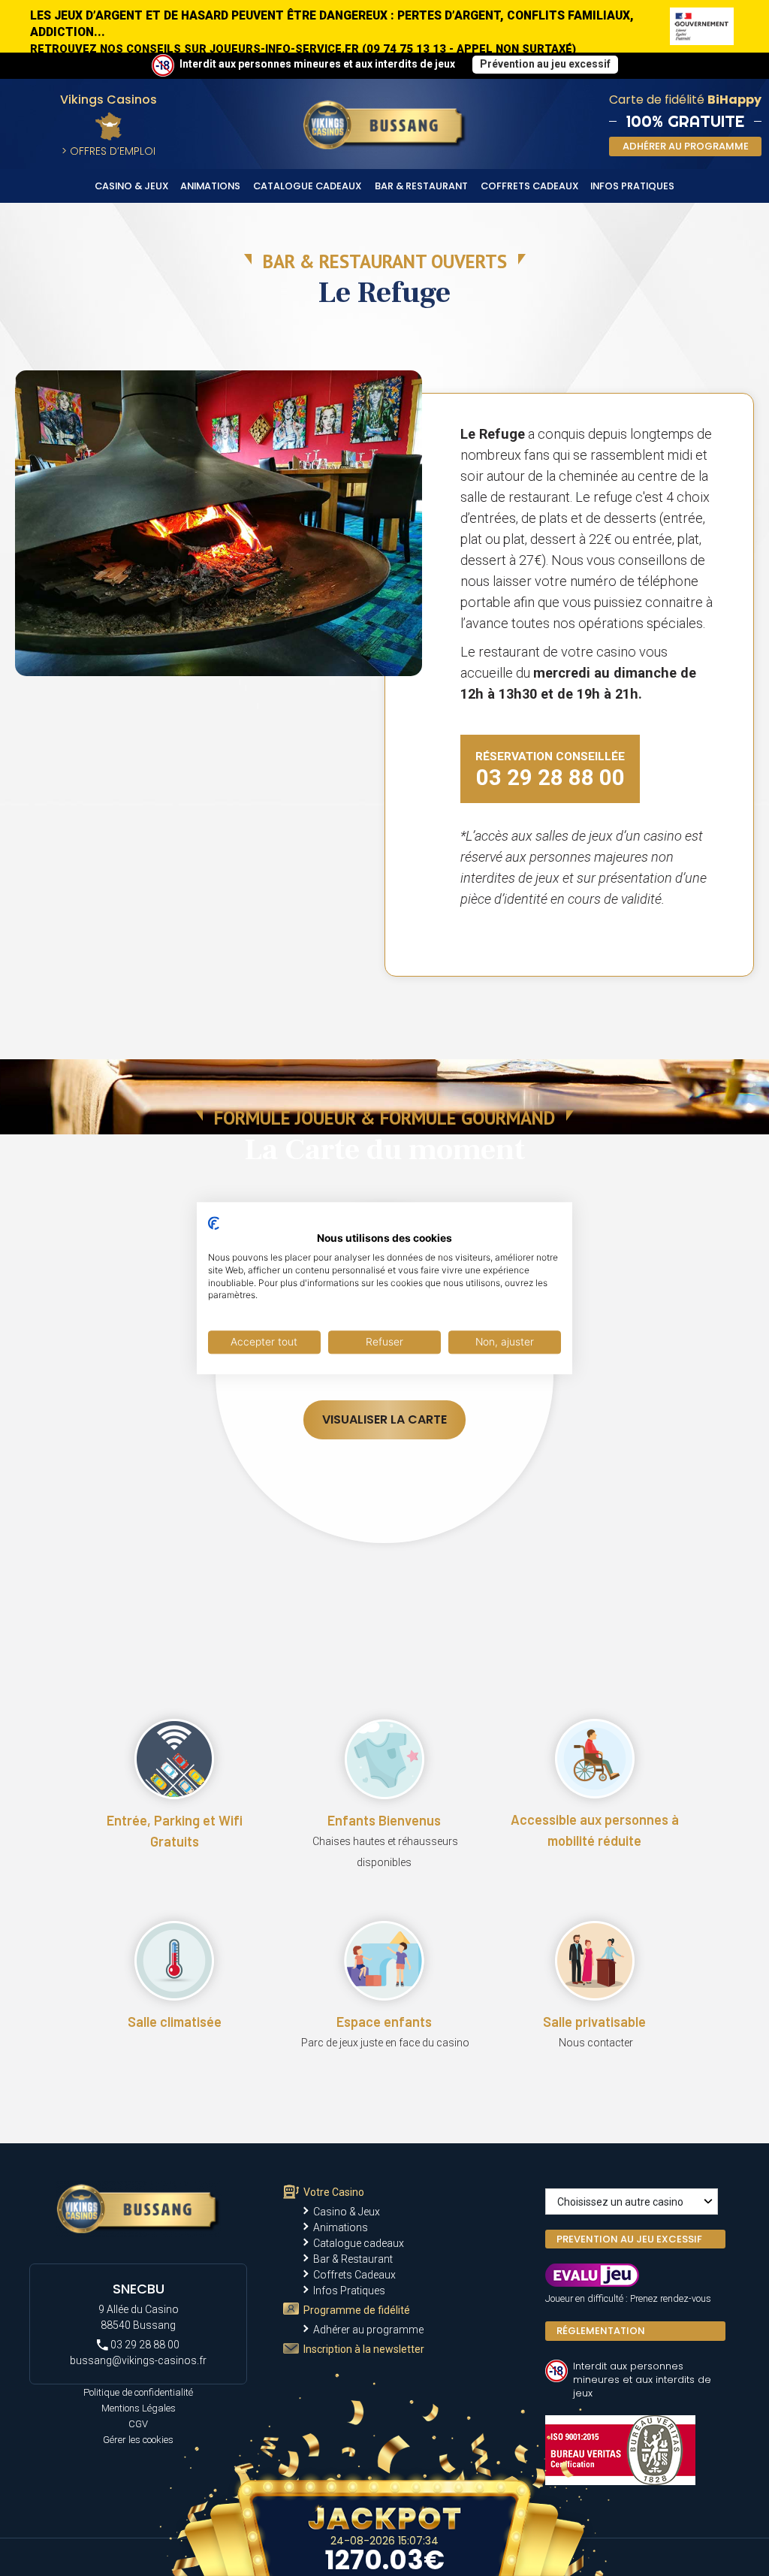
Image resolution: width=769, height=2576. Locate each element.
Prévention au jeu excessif (545, 64)
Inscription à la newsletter (364, 2349)
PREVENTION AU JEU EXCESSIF (629, 2239)
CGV (138, 2424)
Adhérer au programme (368, 2330)
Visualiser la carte (384, 1419)
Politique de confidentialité (138, 2392)
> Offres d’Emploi (109, 151)
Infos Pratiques (632, 186)
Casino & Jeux (132, 186)
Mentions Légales (139, 2408)
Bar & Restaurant (421, 186)
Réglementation (601, 2331)
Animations (210, 186)
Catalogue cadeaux (308, 186)
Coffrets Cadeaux (530, 186)
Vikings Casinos (109, 100)
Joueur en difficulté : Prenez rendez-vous (628, 2298)
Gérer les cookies (138, 2440)
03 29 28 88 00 (144, 2345)
